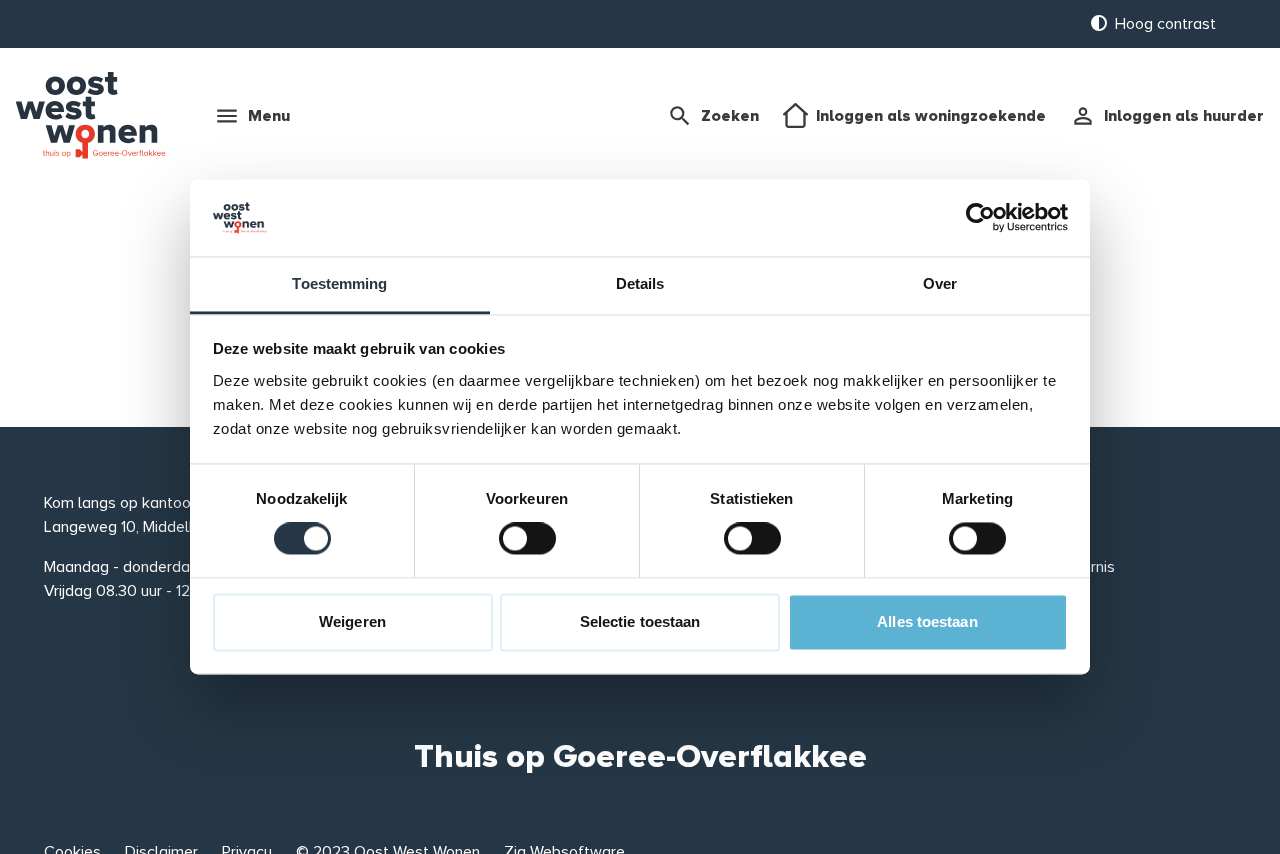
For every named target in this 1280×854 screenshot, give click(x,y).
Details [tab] (640, 283)
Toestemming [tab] (339, 283)
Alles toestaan (927, 621)
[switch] (527, 539)
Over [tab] (940, 283)
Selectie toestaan (640, 621)
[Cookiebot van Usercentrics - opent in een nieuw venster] (980, 218)
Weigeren (352, 621)
